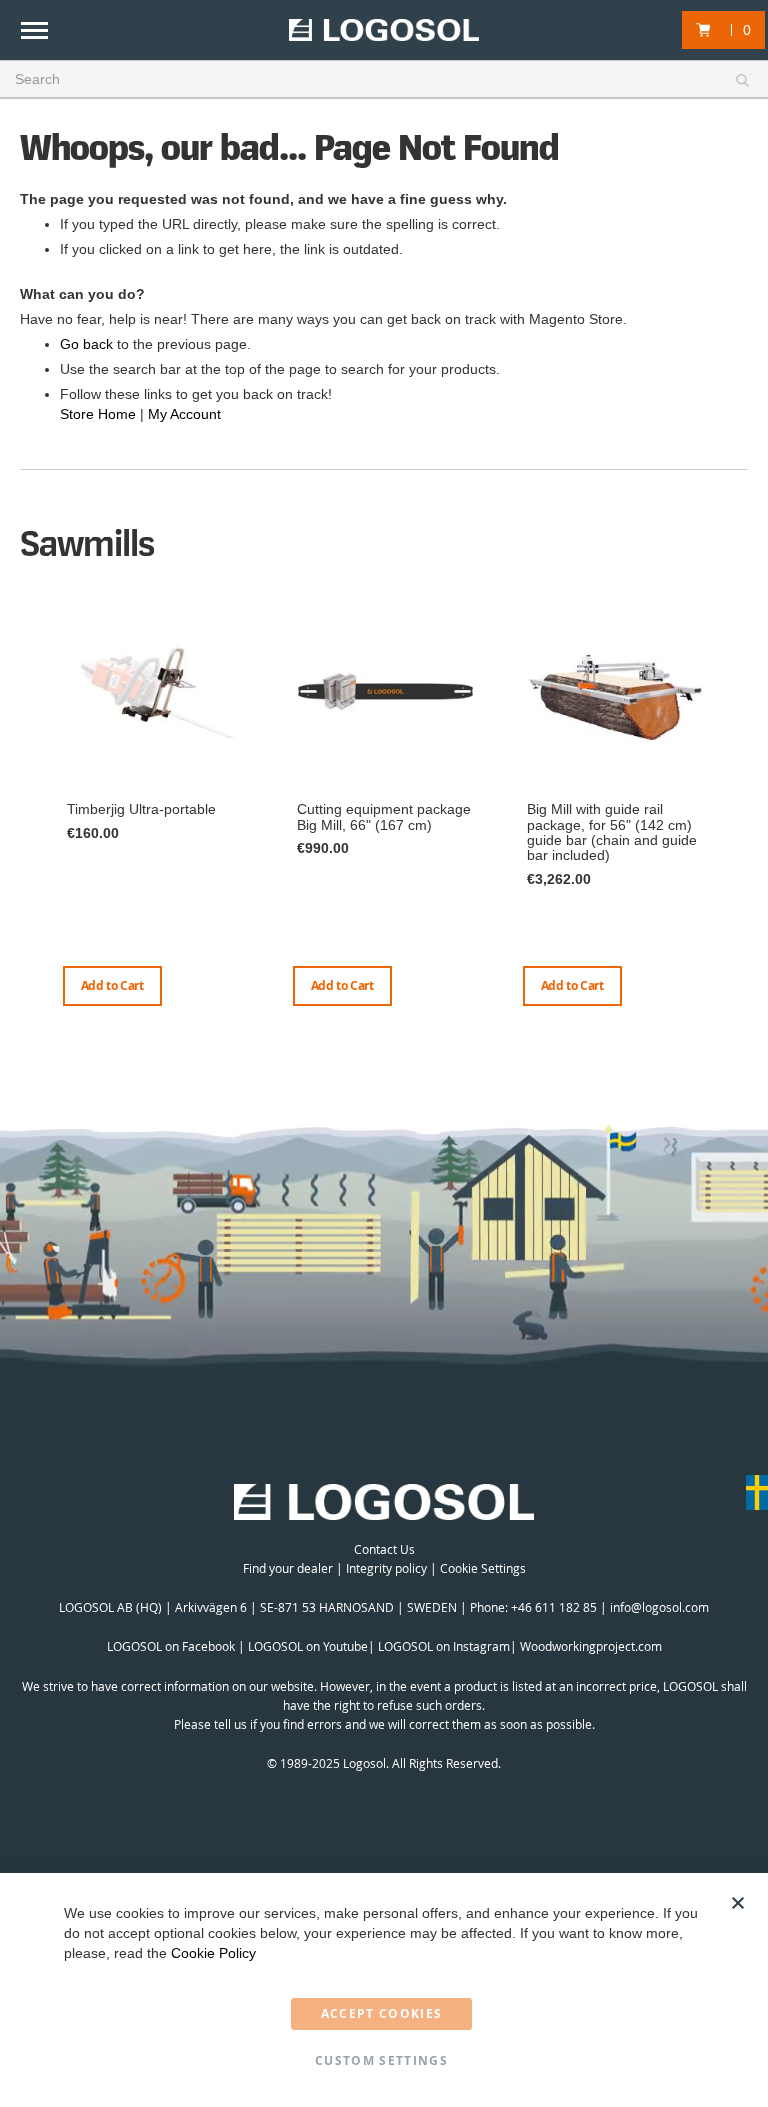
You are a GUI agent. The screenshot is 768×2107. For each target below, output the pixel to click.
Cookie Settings (483, 1568)
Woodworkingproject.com (591, 1646)
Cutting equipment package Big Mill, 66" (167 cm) (384, 816)
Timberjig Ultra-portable (141, 809)
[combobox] (384, 80)
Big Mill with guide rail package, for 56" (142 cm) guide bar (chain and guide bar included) (612, 832)
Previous (25, 804)
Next (743, 824)
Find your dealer (288, 1568)
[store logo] (384, 30)
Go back (86, 344)
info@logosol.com (659, 1607)
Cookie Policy (213, 1953)
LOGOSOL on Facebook (171, 1646)
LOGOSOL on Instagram (444, 1646)
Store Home (98, 414)
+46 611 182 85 (554, 1607)
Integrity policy (386, 1568)
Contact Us (384, 1549)
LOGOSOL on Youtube (308, 1646)
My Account (184, 414)
